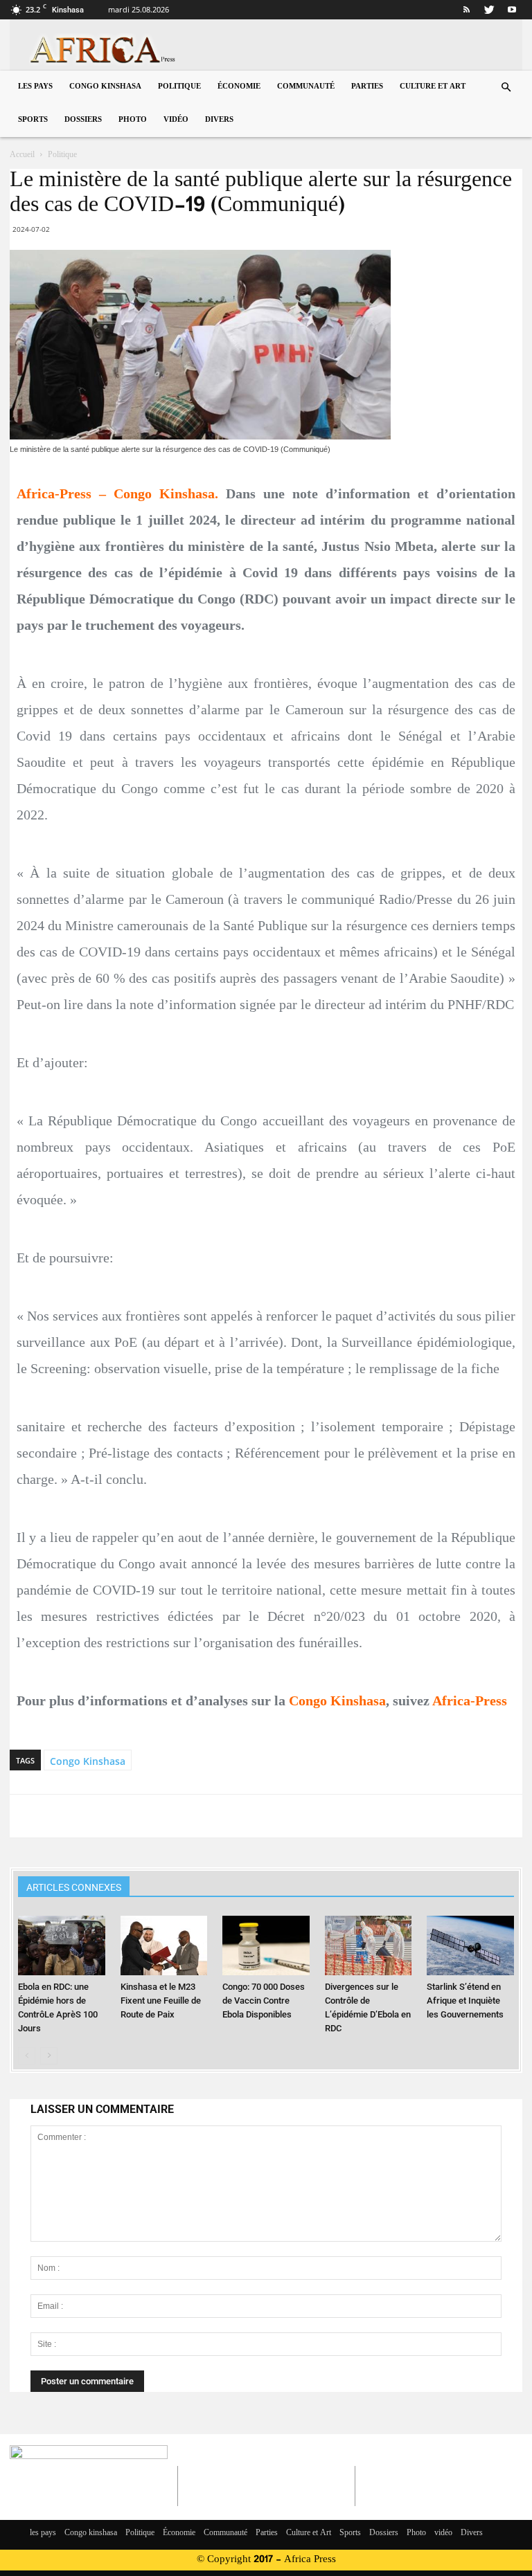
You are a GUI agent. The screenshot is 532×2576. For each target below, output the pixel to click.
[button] (506, 88)
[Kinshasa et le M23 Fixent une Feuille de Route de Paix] (164, 1945)
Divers (219, 120)
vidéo (176, 120)
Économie (239, 87)
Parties (367, 87)
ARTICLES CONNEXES (74, 1887)
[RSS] (466, 10)
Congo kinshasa (105, 87)
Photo (133, 120)
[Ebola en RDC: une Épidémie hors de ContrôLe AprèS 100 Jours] (61, 1945)
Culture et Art (433, 87)
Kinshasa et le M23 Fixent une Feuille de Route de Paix (161, 2001)
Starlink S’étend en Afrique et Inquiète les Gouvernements (465, 2001)
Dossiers (83, 120)
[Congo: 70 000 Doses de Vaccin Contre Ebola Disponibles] (266, 1945)
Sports (33, 120)
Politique (179, 87)
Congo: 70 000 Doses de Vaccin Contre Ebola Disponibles (264, 2001)
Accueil (22, 155)
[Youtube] (512, 10)
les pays (35, 87)
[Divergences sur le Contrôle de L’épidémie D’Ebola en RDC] (368, 1945)
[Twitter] (489, 10)
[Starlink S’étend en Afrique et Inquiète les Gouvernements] (470, 1945)
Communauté (306, 87)
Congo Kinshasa (88, 1761)
